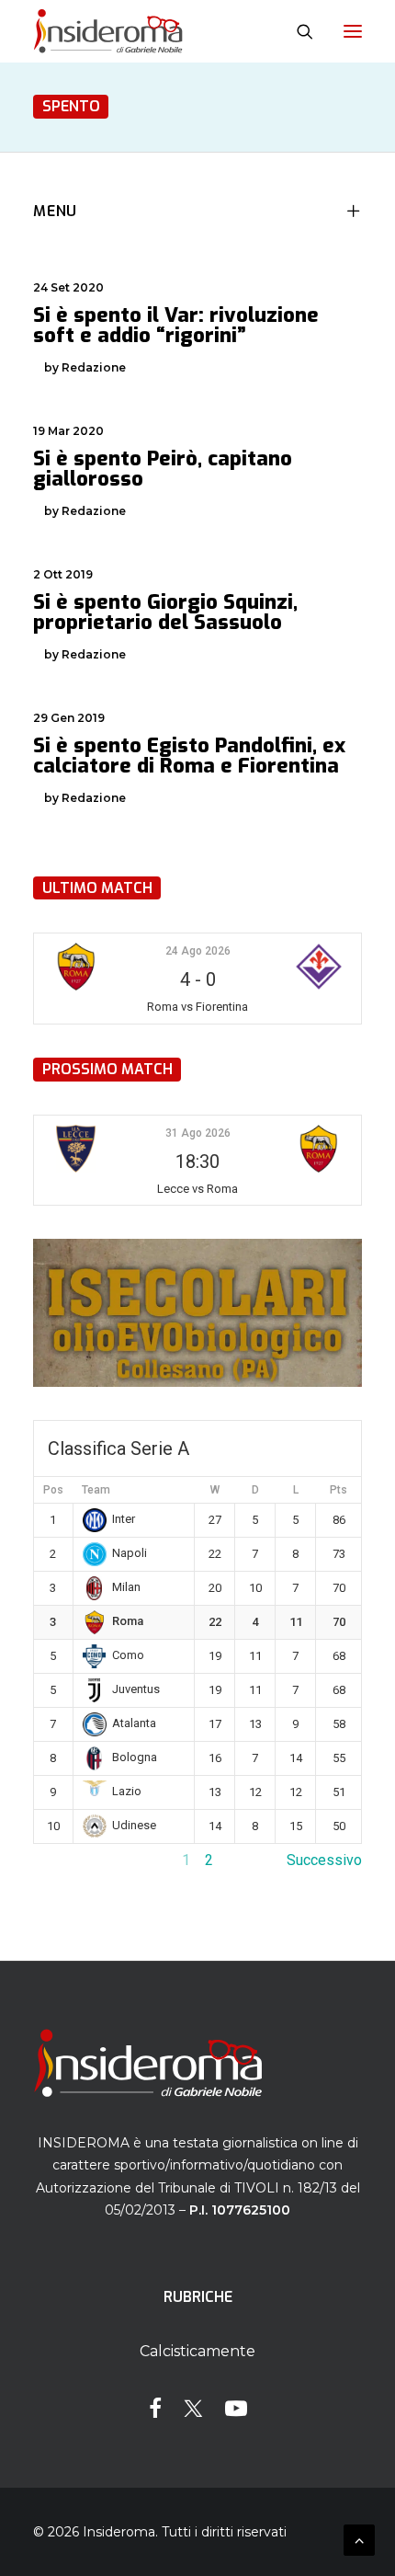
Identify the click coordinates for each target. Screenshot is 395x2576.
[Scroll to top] (359, 2539)
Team (96, 1490)
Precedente (71, 1860)
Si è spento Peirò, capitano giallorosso (163, 469)
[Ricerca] (297, 31)
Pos (53, 1490)
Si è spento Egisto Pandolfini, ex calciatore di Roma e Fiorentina (189, 756)
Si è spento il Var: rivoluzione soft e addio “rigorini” (176, 325)
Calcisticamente (197, 2351)
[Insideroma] (108, 31)
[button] (353, 31)
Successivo (324, 1860)
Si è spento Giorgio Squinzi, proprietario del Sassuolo (165, 612)
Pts (339, 1490)
